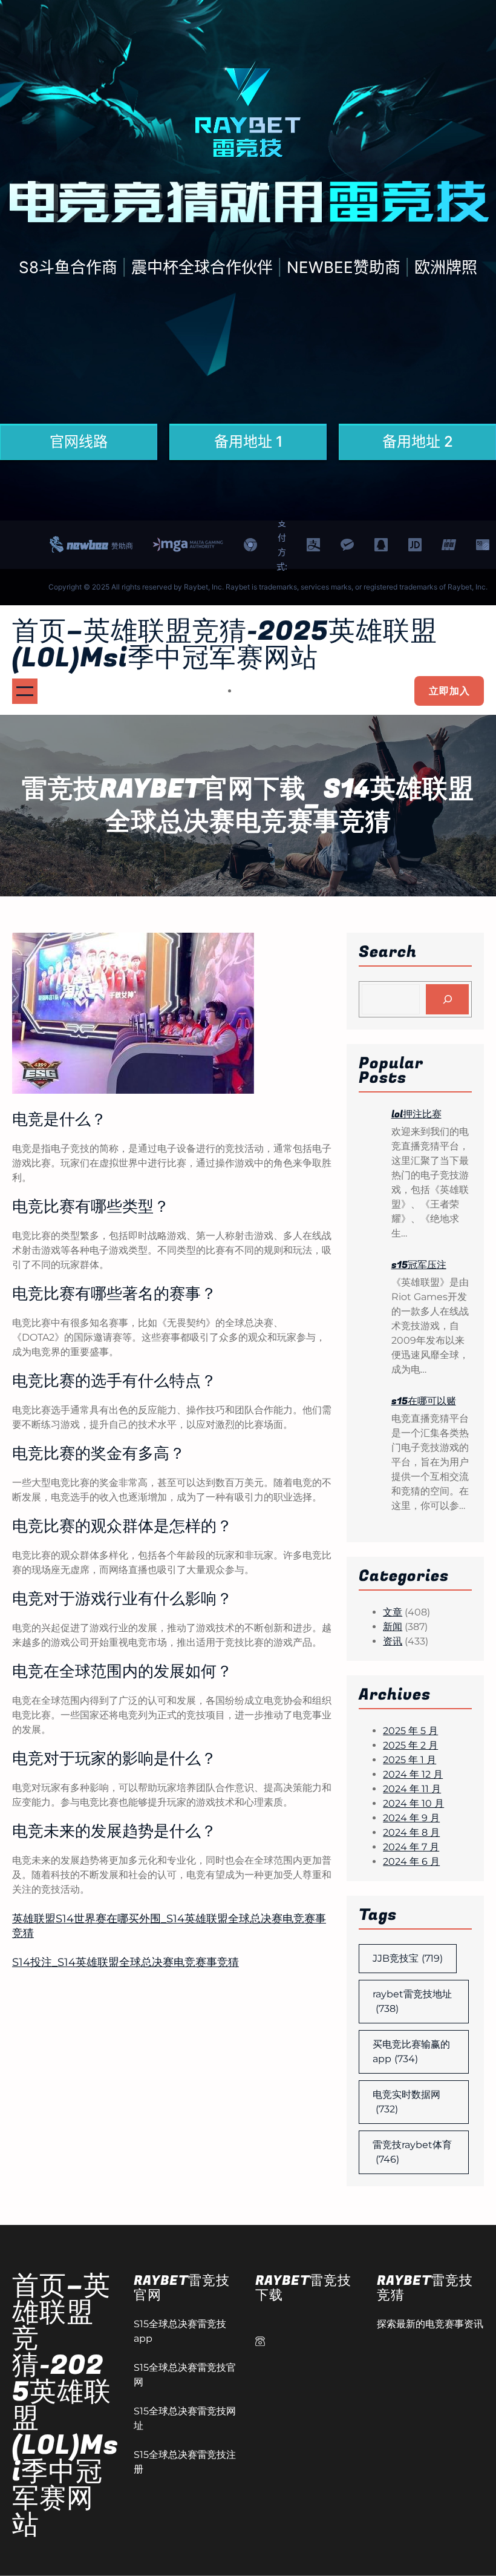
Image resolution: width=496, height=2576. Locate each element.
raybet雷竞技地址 (412, 2001)
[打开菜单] (25, 691)
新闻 (393, 1627)
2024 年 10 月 (413, 1803)
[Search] (447, 999)
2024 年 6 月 (411, 1861)
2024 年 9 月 (411, 1818)
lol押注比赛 (416, 1114)
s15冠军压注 (419, 1265)
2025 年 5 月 (410, 1731)
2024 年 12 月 (413, 1774)
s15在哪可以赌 (424, 1401)
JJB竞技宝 (408, 1958)
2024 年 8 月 (411, 1832)
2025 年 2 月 (410, 1745)
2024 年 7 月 (411, 1847)
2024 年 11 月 (412, 1789)
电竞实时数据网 (406, 2102)
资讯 (393, 1641)
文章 (393, 1612)
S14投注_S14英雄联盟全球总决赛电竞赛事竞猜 (126, 1962)
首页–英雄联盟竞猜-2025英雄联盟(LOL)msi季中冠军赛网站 (225, 645)
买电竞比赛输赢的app (411, 2052)
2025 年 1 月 (410, 1760)
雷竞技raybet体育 (412, 2152)
